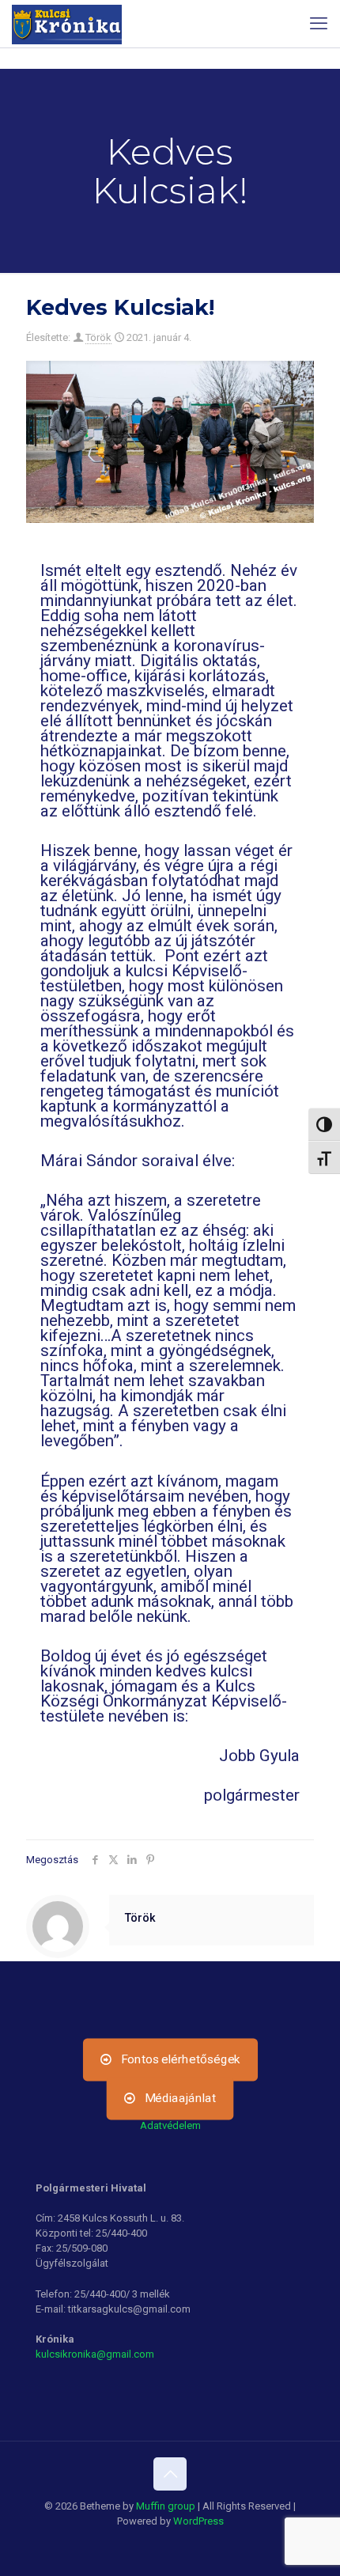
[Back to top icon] (170, 2474)
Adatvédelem (170, 2125)
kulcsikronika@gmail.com (95, 2354)
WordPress (198, 2521)
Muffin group (166, 2506)
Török (98, 337)
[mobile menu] (319, 24)
